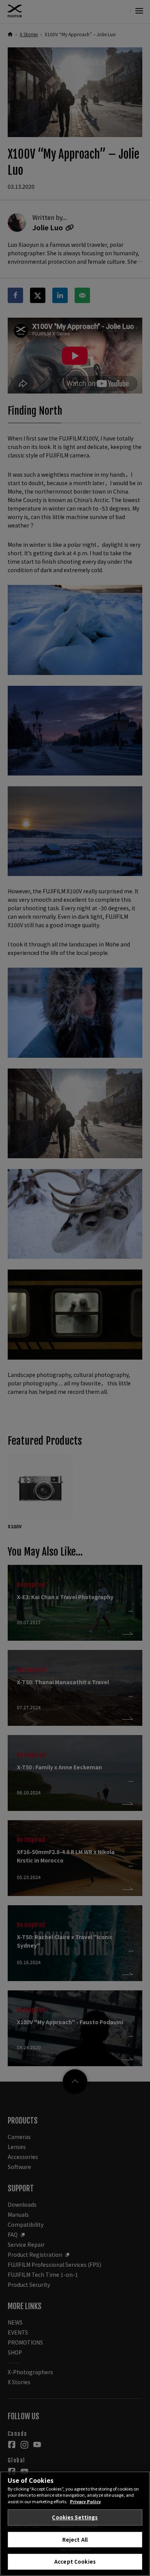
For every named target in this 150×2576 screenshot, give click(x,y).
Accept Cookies (75, 2562)
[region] (75, 2524)
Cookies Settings (75, 2517)
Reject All (75, 2540)
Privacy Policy (85, 2501)
